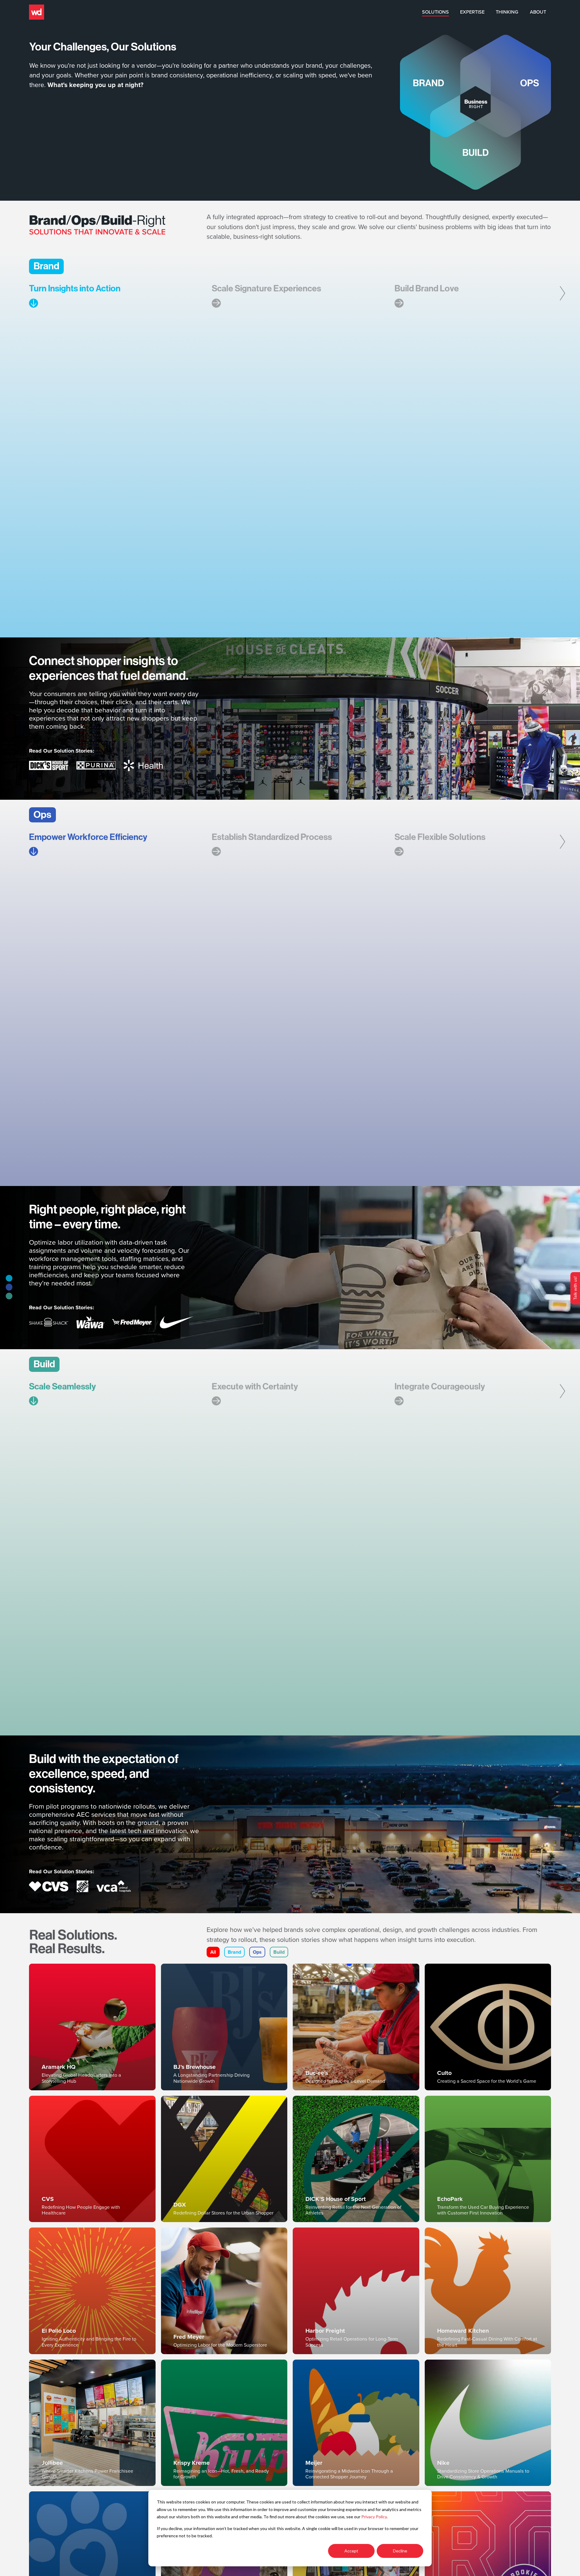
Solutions (435, 12)
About (538, 12)
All (213, 1952)
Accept (351, 2551)
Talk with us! (575, 1288)
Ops (257, 1952)
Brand (234, 1952)
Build (279, 1952)
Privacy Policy (374, 2517)
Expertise (472, 12)
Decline (400, 2551)
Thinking (507, 12)
